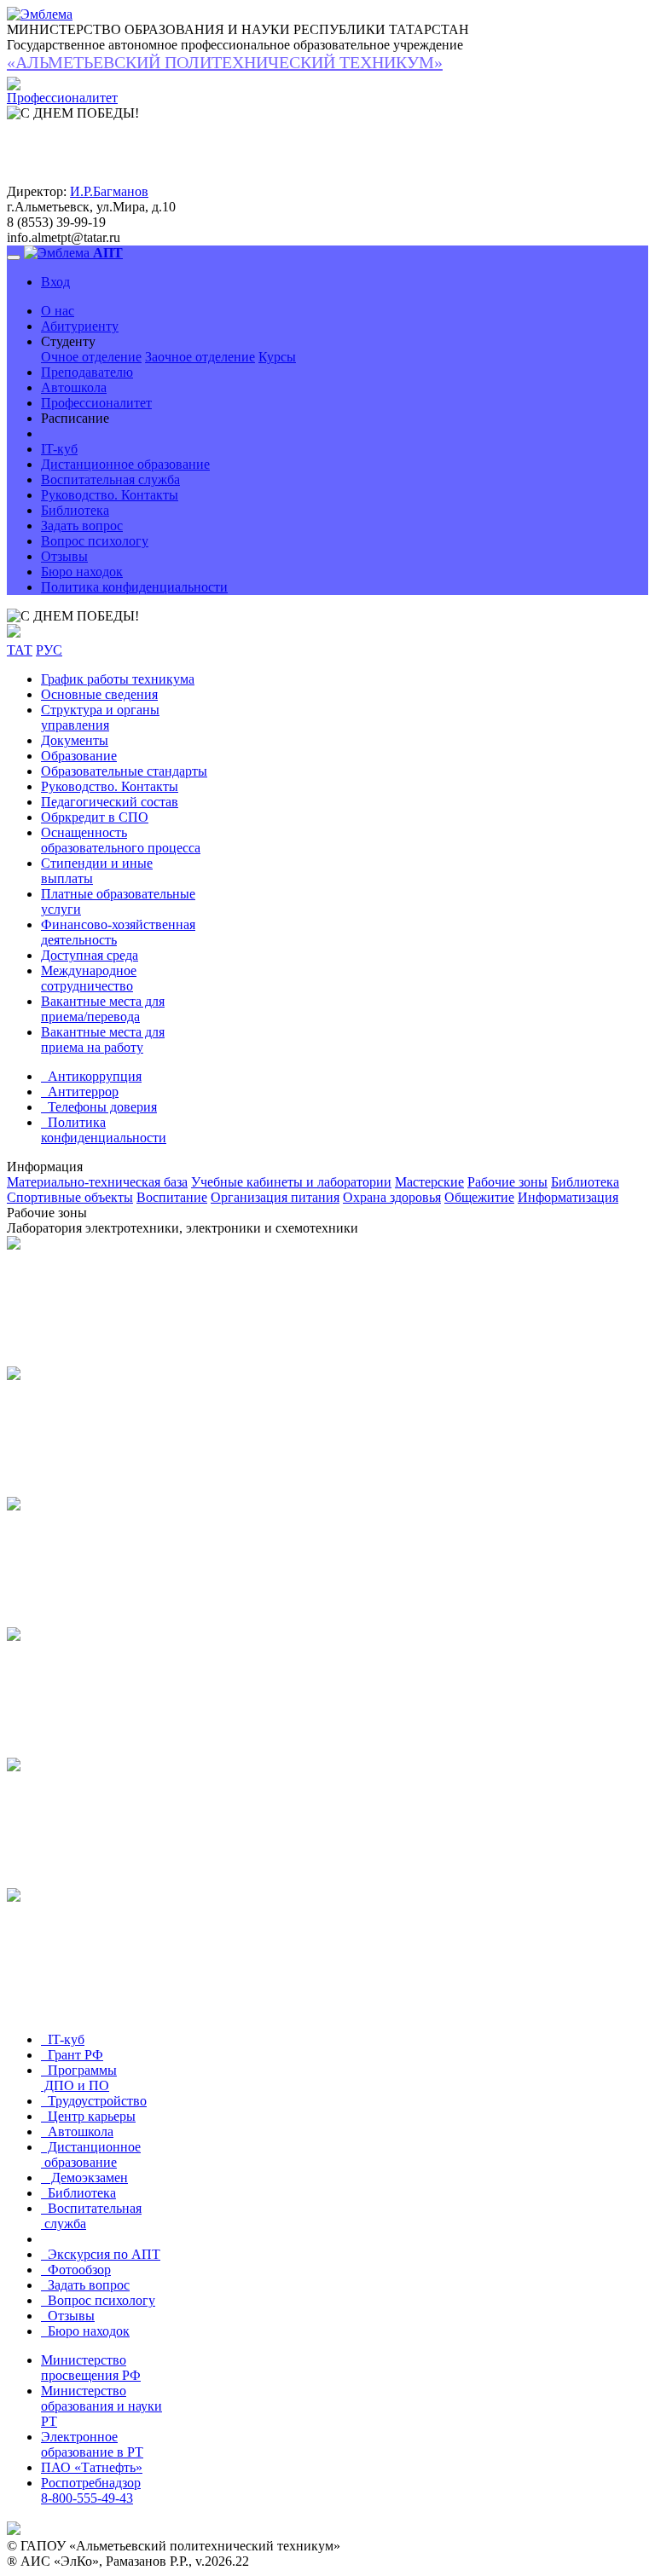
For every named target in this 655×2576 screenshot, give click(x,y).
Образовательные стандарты (124, 771)
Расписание (75, 418)
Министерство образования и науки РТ (101, 2406)
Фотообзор (76, 2270)
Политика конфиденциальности (134, 587)
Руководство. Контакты (110, 495)
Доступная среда (90, 955)
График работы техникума (118, 679)
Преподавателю (87, 372)
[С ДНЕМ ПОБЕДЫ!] (73, 616)
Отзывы (64, 556)
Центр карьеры (88, 2116)
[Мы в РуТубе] (14, 633)
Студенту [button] (68, 341)
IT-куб (59, 449)
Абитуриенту (80, 326)
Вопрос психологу (95, 541)
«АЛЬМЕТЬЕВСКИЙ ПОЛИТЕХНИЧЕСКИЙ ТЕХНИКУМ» (225, 62)
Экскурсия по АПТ (101, 2254)
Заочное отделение (200, 357)
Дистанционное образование (125, 464)
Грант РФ (72, 2055)
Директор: (37, 191)
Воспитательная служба (110, 479)
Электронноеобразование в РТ (92, 2444)
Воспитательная (91, 2216)
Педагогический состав (110, 802)
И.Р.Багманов (109, 191)
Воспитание (172, 1197)
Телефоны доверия (99, 1107)
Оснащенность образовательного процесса (121, 840)
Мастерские (429, 1182)
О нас (58, 311)
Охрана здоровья (392, 1197)
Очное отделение (91, 357)
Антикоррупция (91, 1076)
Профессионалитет (96, 403)
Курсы (277, 357)
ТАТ (20, 650)
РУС (49, 650)
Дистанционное (91, 2154)
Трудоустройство (94, 2101)
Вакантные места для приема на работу (103, 1040)
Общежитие (479, 1197)
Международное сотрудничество (89, 978)
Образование (79, 756)
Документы (75, 740)
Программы (79, 2078)
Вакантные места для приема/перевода (103, 1009)
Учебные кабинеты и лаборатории (291, 1182)
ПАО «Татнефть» (92, 2467)
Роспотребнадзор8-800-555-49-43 (91, 2490)
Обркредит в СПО (95, 817)
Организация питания (275, 1197)
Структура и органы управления (100, 717)
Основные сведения (99, 694)
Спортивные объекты (70, 1197)
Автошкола (74, 387)
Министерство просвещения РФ (91, 2368)
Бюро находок (82, 572)
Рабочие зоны (507, 1182)
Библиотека (75, 510)
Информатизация (568, 1197)
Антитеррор (80, 1092)
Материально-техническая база (97, 1182)
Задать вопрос (82, 526)
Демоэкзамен (84, 2177)
